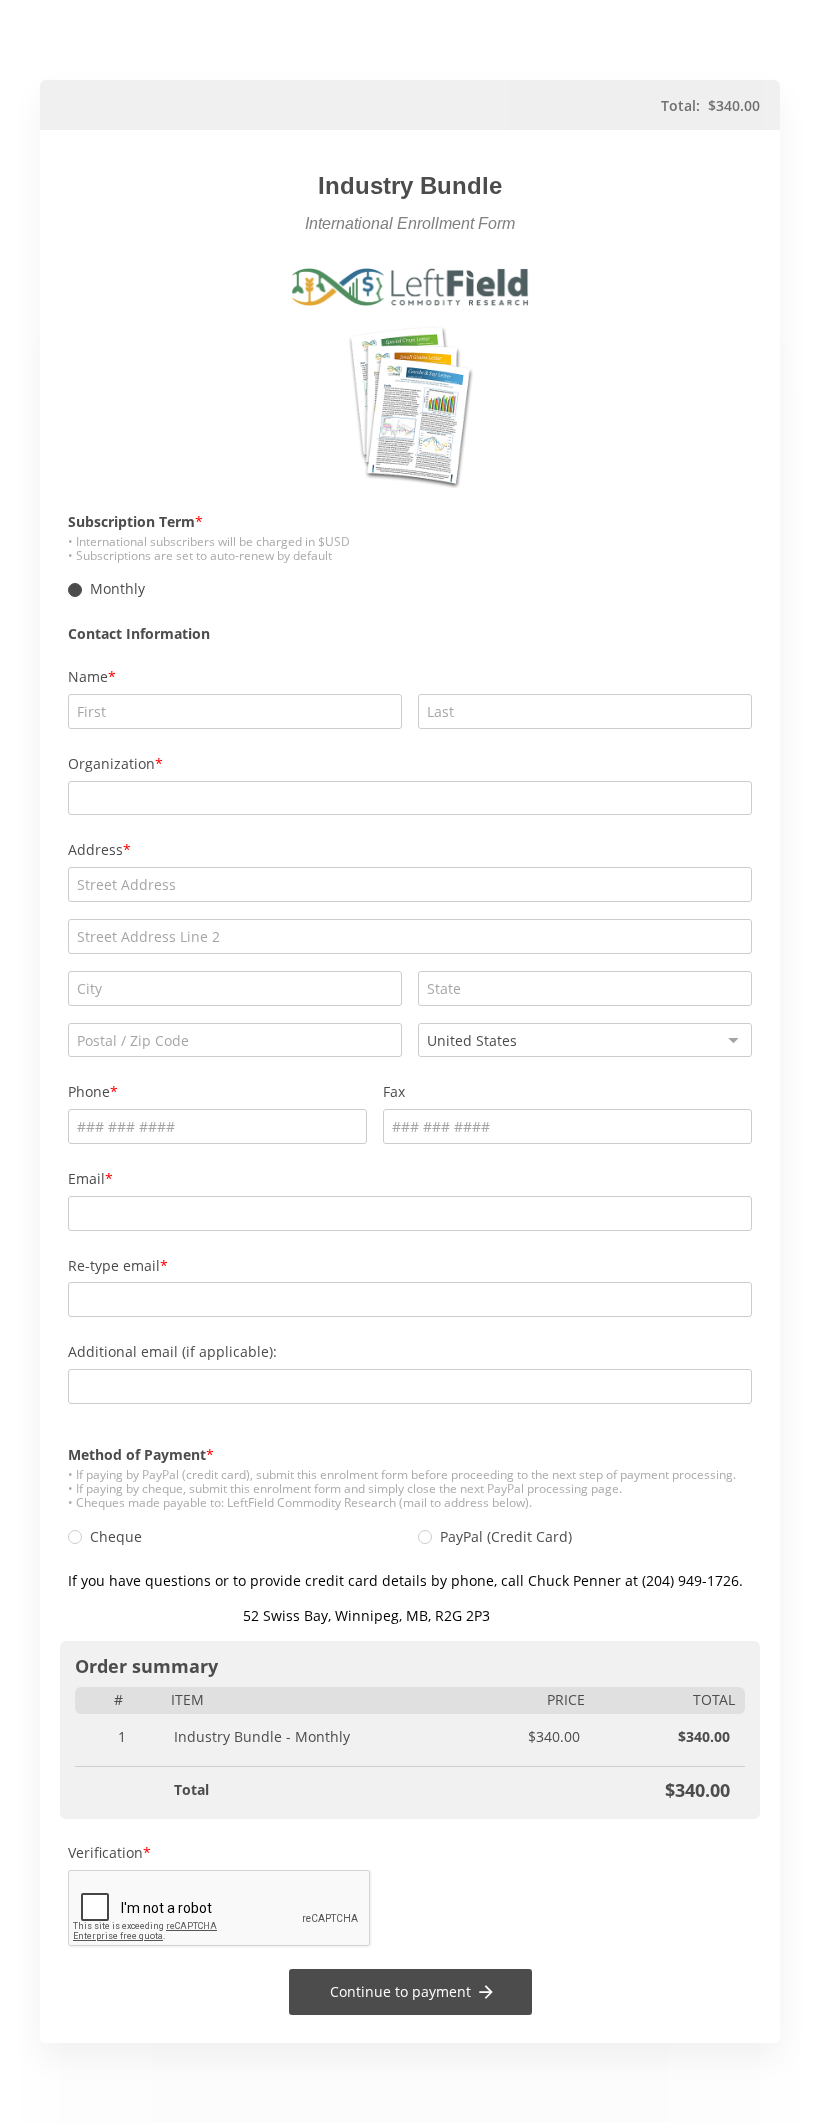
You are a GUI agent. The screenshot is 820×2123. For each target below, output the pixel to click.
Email (86, 1178)
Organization (111, 763)
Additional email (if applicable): (172, 1351)
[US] (585, 1040)
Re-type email (114, 1265)
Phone (89, 1091)
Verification (105, 1852)
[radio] (75, 590)
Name (88, 676)
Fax (394, 1091)
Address (95, 849)
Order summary (146, 1666)
